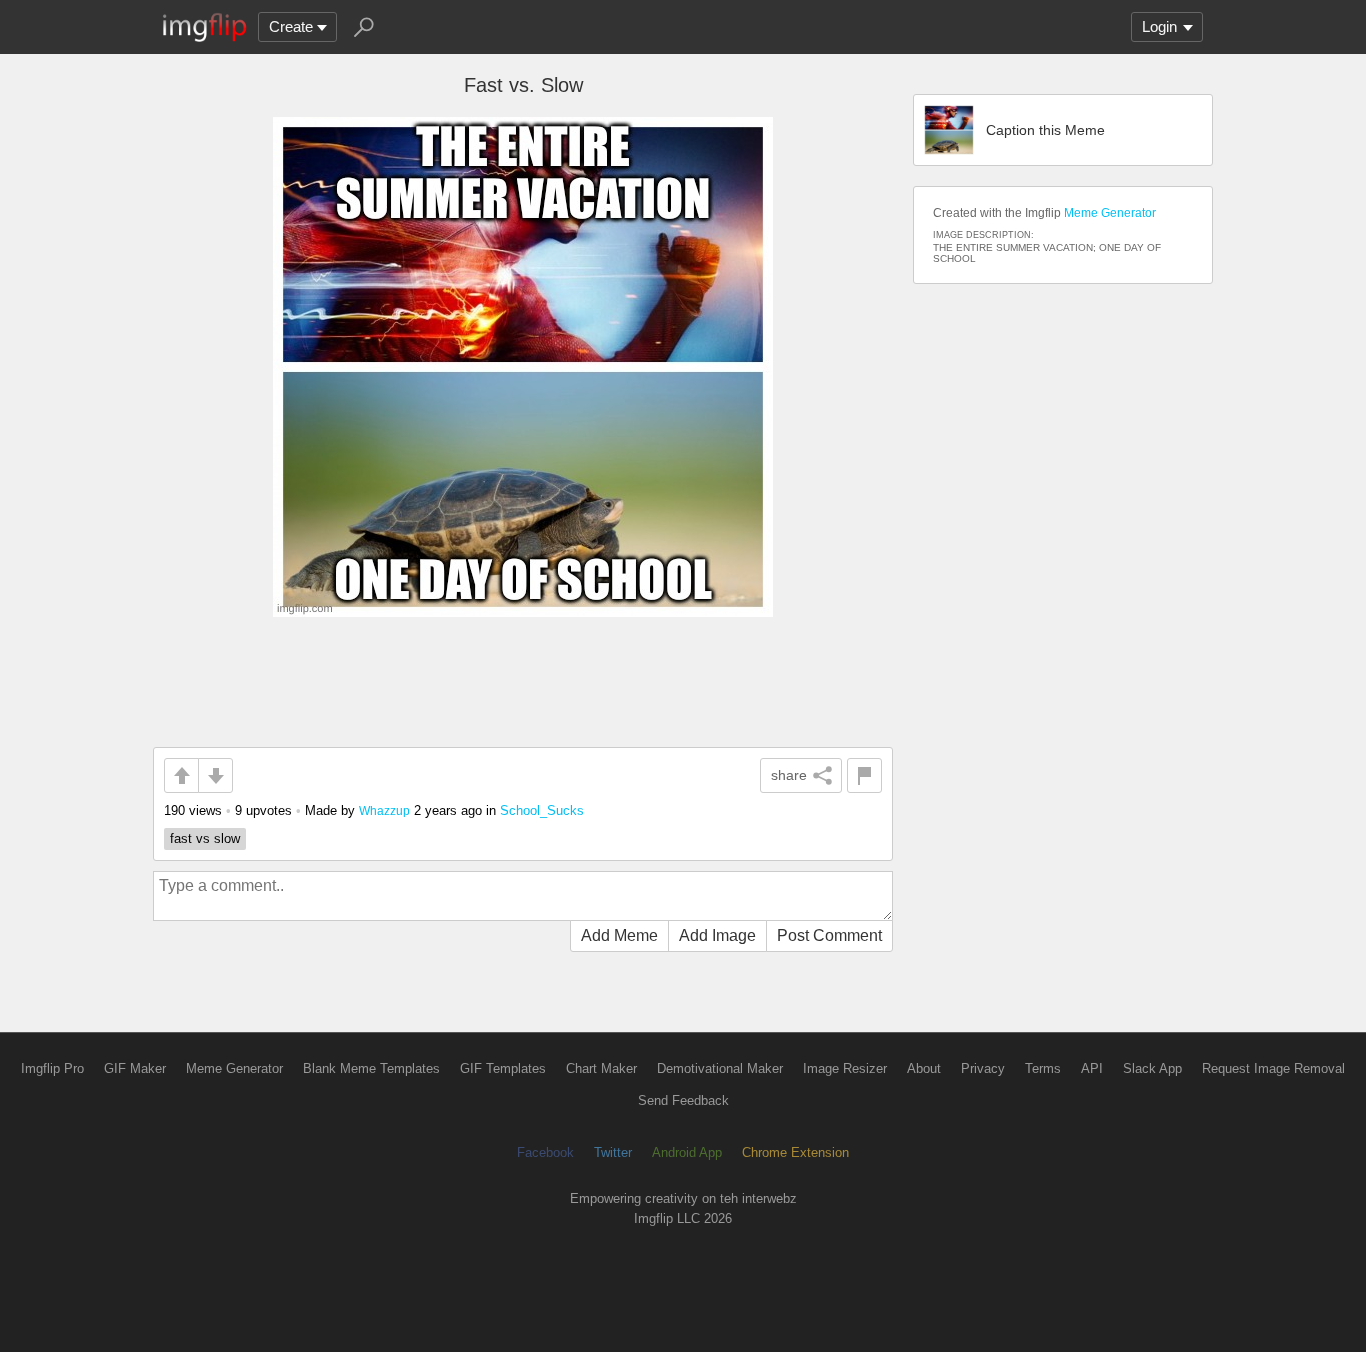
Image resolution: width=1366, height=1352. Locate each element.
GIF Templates (503, 1068)
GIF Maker (135, 1068)
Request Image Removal (1273, 1068)
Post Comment (829, 935)
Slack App (1152, 1068)
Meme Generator (1110, 213)
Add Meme (619, 935)
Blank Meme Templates (371, 1068)
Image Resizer (845, 1068)
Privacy (983, 1068)
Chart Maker (601, 1068)
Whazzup (384, 810)
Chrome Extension (795, 1152)
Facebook (545, 1152)
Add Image (717, 935)
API (1092, 1068)
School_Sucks (542, 810)
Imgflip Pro (52, 1068)
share (789, 775)
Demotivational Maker (720, 1068)
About (924, 1068)
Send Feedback (683, 1100)
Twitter (613, 1152)
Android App (687, 1152)
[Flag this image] (864, 775)
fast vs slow (205, 838)
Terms (1043, 1068)
